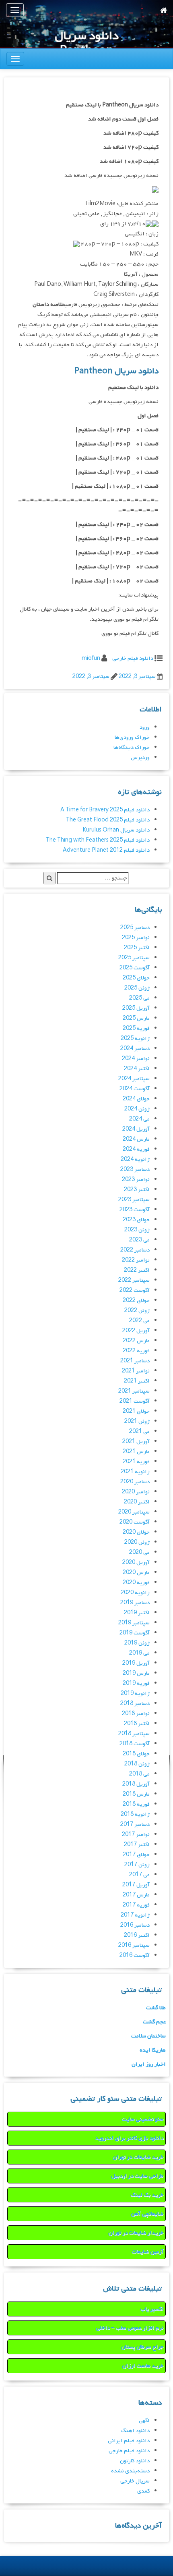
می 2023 (139, 1240)
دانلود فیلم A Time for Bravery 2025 (105, 810)
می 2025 (139, 998)
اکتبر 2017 (137, 1845)
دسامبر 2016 (135, 1925)
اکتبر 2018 (137, 1724)
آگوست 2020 (135, 1522)
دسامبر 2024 (135, 1049)
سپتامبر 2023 (134, 1200)
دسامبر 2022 (135, 1250)
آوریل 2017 (136, 1885)
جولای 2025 (136, 978)
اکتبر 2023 (137, 1190)
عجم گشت (154, 2022)
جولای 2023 (136, 1220)
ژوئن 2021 (137, 1421)
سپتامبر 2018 (134, 1734)
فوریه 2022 (136, 1351)
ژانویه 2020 (135, 1593)
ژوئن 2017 (137, 1865)
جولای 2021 (136, 1411)
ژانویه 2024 (135, 1159)
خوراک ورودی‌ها (132, 737)
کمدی (143, 2491)
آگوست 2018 (135, 1744)
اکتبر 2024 (137, 1069)
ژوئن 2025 (137, 988)
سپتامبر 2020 (134, 1512)
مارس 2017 (136, 1895)
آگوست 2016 (135, 1955)
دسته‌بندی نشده (130, 2471)
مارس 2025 (136, 1018)
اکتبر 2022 (137, 1270)
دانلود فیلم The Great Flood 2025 (108, 820)
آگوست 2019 (135, 1633)
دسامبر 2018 (135, 1704)
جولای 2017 (136, 1855)
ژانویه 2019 (135, 1693)
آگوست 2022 (135, 1290)
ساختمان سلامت (148, 2036)
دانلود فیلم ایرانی (129, 2441)
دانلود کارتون (135, 2461)
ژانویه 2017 (135, 1915)
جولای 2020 (136, 1532)
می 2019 (139, 1653)
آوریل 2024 (136, 1129)
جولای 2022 (136, 1300)
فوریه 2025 (136, 1028)
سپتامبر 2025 (134, 958)
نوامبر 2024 (136, 1059)
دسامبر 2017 (135, 1824)
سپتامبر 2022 (134, 1280)
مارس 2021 (136, 1452)
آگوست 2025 (135, 968)
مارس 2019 (136, 1673)
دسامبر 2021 (135, 1361)
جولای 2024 (136, 1099)
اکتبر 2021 (137, 1381)
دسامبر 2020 (135, 1482)
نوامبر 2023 (136, 1180)
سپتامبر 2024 (134, 1079)
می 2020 (139, 1552)
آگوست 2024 (135, 1089)
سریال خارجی (135, 2481)
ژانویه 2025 (135, 1039)
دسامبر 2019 (135, 1603)
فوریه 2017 (136, 1905)
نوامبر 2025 (136, 938)
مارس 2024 (136, 1139)
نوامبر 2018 (136, 1714)
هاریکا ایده (153, 2050)
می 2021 (139, 1431)
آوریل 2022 (136, 1331)
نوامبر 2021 (136, 1371)
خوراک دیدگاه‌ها (132, 747)
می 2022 (139, 1321)
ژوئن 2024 (137, 1109)
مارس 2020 (136, 1573)
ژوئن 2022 (137, 1311)
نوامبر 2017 (136, 1835)
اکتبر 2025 (137, 948)
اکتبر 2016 (137, 1935)
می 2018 (139, 1774)
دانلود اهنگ (135, 2431)
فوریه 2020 (136, 1583)
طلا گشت (156, 2008)
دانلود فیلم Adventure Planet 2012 (106, 850)
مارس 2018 (136, 1794)
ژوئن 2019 (137, 1643)
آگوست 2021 (135, 1401)
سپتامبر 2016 (134, 1945)
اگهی (144, 2421)
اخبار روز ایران (149, 2064)
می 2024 (139, 1119)
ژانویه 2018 (135, 1814)
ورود (145, 727)
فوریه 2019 (136, 1683)
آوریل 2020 (136, 1562)
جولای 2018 (136, 1754)
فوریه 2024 (136, 1149)
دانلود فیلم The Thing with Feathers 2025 (98, 840)
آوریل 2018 (136, 1784)
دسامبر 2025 (135, 928)
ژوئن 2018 (137, 1764)
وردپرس (140, 758)
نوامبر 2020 (136, 1492)
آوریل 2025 (136, 1008)
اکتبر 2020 (137, 1502)
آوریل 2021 (136, 1442)
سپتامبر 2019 (134, 1623)
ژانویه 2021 (135, 1472)
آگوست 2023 (135, 1210)
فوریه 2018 (136, 1804)
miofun (91, 658)
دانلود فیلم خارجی (133, 658)
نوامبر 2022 (136, 1260)
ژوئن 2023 (137, 1230)
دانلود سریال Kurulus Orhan (116, 830)
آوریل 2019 (136, 1663)
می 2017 (139, 1875)
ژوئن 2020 (137, 1542)
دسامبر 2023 (135, 1169)
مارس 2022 (136, 1341)
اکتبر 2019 (137, 1613)
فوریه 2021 (136, 1462)
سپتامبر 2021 (134, 1391)
